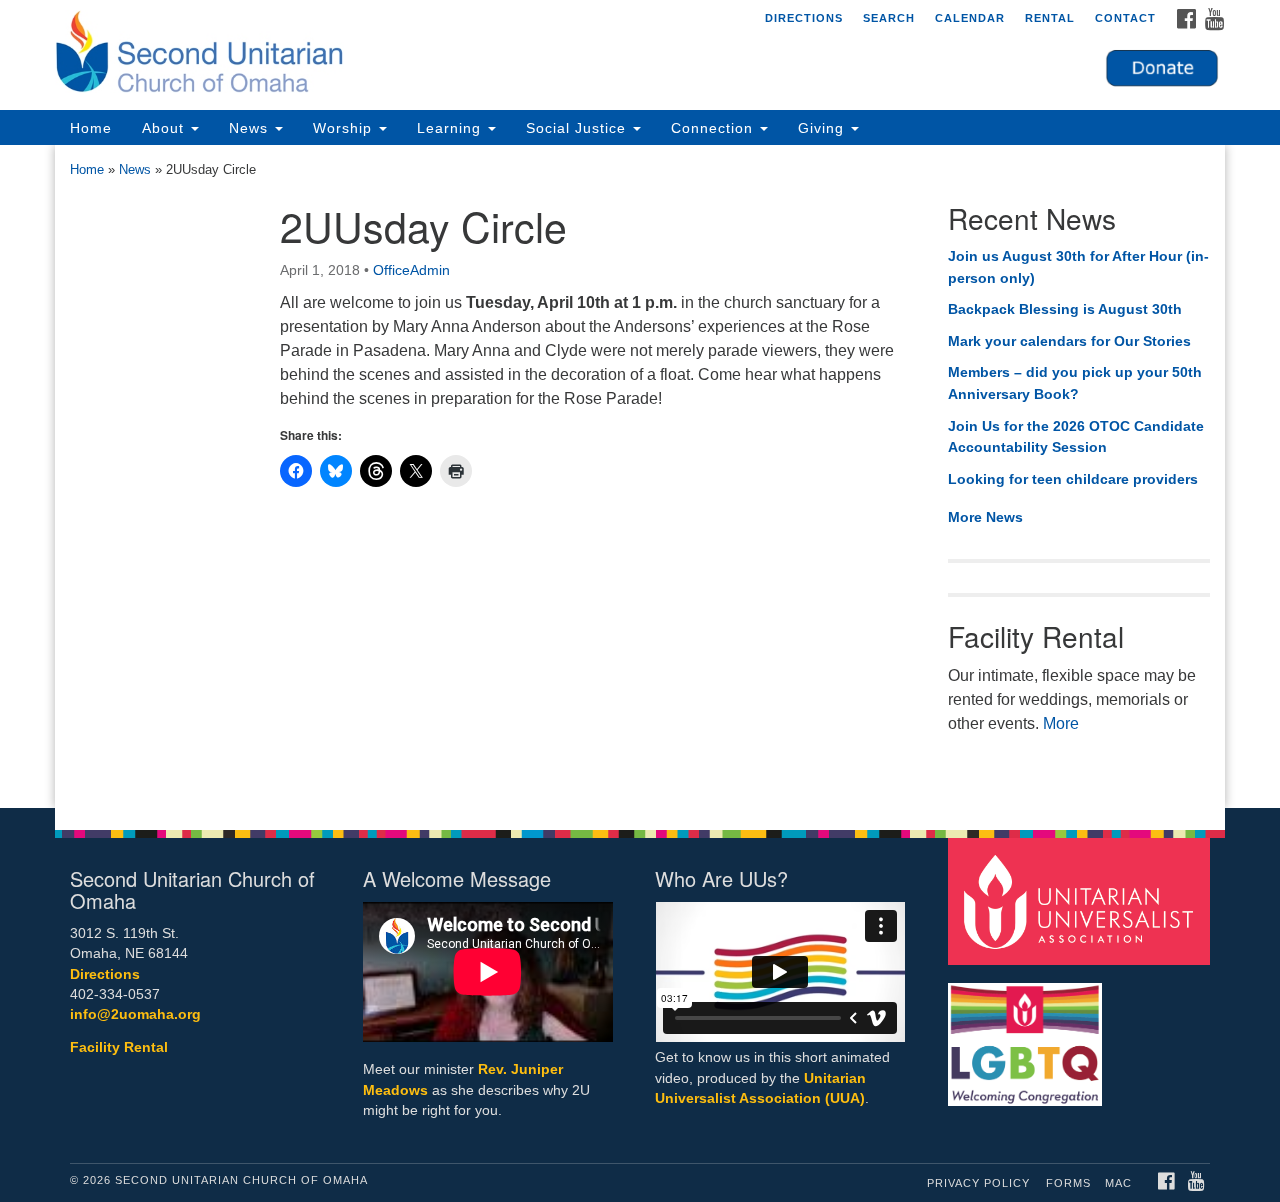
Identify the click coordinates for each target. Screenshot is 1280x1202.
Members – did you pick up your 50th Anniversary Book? (1075, 383)
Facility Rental (119, 1047)
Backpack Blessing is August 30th (1065, 309)
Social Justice (578, 128)
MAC (1118, 1183)
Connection (714, 128)
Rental (1050, 18)
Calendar (970, 18)
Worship (345, 128)
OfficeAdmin (411, 270)
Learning (451, 128)
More (1061, 723)
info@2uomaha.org (135, 1014)
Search (889, 18)
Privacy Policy (978, 1183)
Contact (1125, 18)
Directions (804, 18)
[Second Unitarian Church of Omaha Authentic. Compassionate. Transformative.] (396, 55)
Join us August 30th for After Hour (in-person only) (1078, 267)
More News (985, 517)
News (251, 128)
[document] (640, 476)
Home (91, 128)
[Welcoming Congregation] (1028, 1034)
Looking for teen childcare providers (1073, 479)
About (165, 128)
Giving (823, 128)
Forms (1068, 1183)
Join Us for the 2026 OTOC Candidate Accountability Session (1076, 437)
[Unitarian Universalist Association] (1082, 900)
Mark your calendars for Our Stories (1069, 341)
